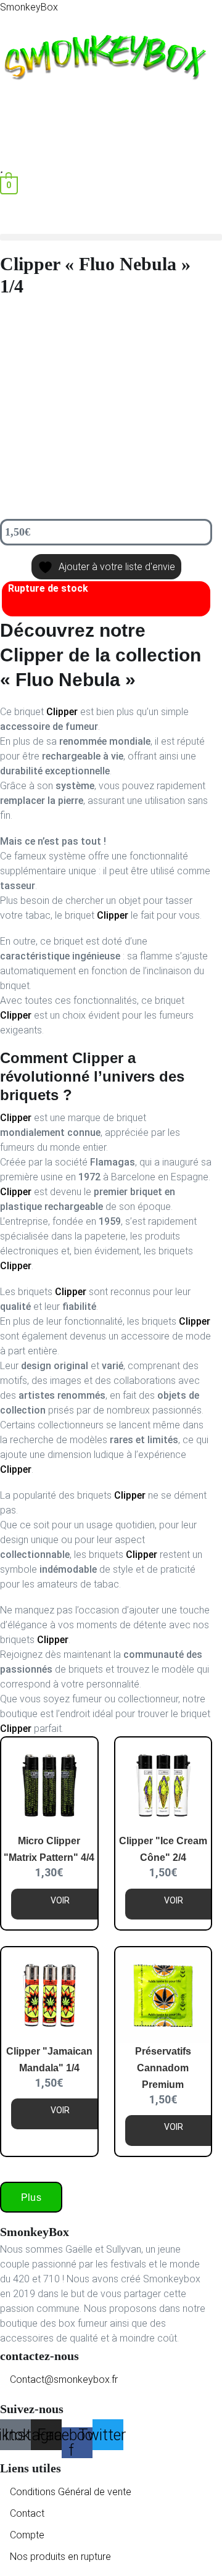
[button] (106, 108)
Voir (60, 1900)
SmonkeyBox (29, 7)
